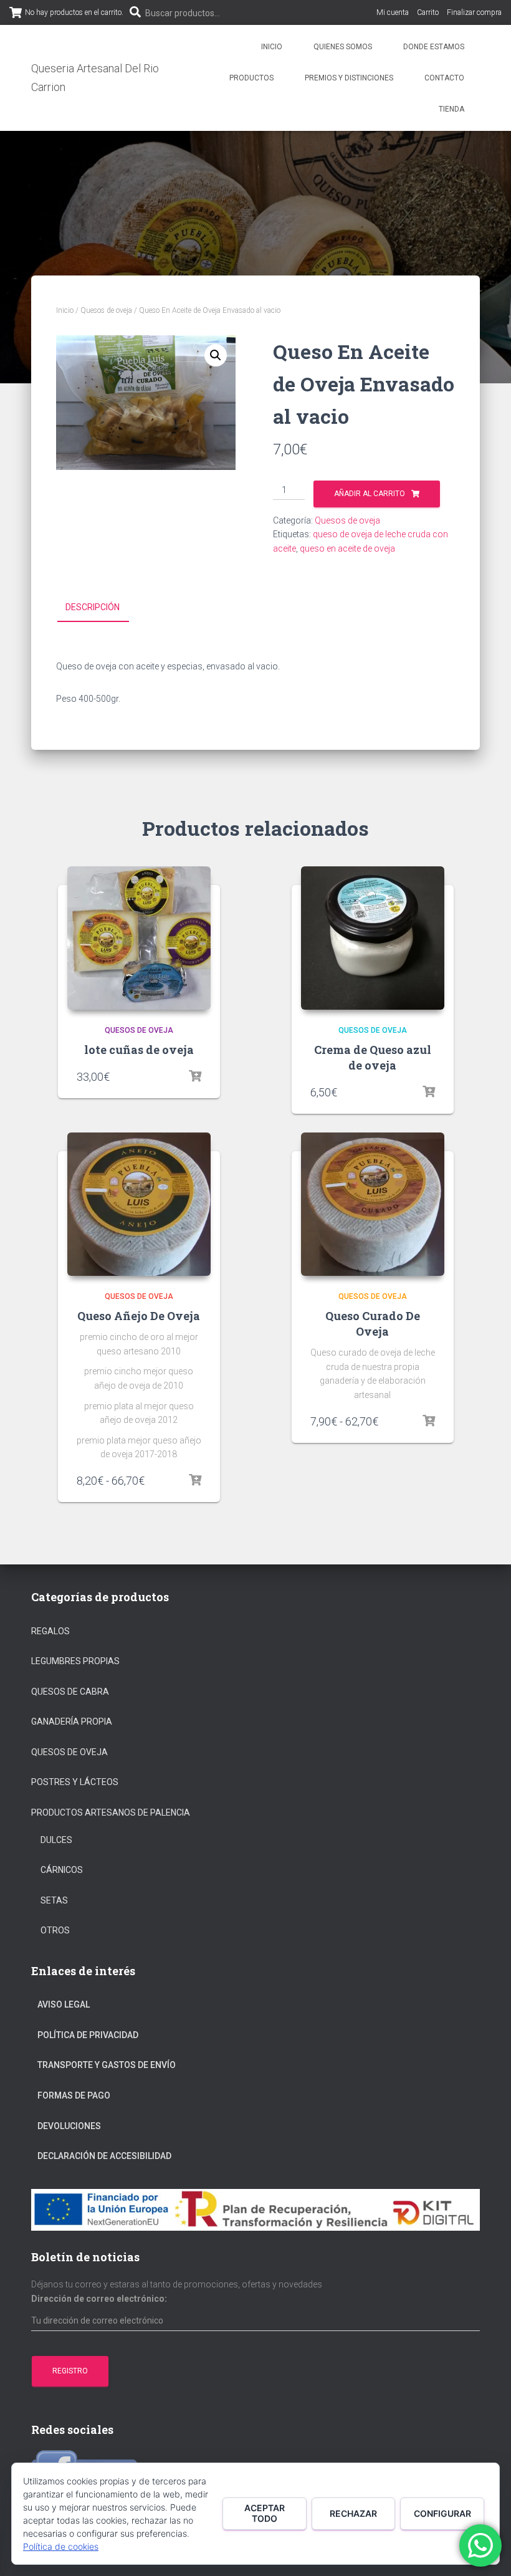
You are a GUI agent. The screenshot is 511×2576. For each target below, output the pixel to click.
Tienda (451, 109)
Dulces (56, 1840)
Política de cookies (61, 2546)
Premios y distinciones (349, 78)
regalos (50, 1631)
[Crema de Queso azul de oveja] (373, 938)
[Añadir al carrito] (195, 1076)
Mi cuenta (393, 12)
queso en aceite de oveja (347, 548)
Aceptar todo (265, 2513)
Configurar (442, 2513)
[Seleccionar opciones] (195, 1480)
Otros (55, 1930)
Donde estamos (434, 47)
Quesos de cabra (70, 1692)
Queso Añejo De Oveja (139, 1316)
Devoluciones (69, 2126)
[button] (216, 355)
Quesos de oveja (106, 310)
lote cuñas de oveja (139, 1050)
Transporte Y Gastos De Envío (107, 2065)
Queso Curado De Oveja (373, 1324)
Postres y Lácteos (75, 1782)
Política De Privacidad (88, 2035)
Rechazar (353, 2513)
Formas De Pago (74, 2095)
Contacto (444, 78)
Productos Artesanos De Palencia (111, 1812)
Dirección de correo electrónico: (99, 2299)
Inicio (272, 47)
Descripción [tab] (93, 607)
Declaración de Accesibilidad (104, 2156)
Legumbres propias (75, 1661)
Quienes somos (343, 47)
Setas (54, 1900)
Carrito (428, 12)
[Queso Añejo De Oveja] (139, 1204)
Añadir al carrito (370, 494)
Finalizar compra (474, 12)
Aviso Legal (64, 2004)
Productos (251, 78)
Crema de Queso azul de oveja (373, 1057)
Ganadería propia (72, 1721)
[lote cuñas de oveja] (139, 938)
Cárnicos (62, 1870)
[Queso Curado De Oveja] (373, 1204)
